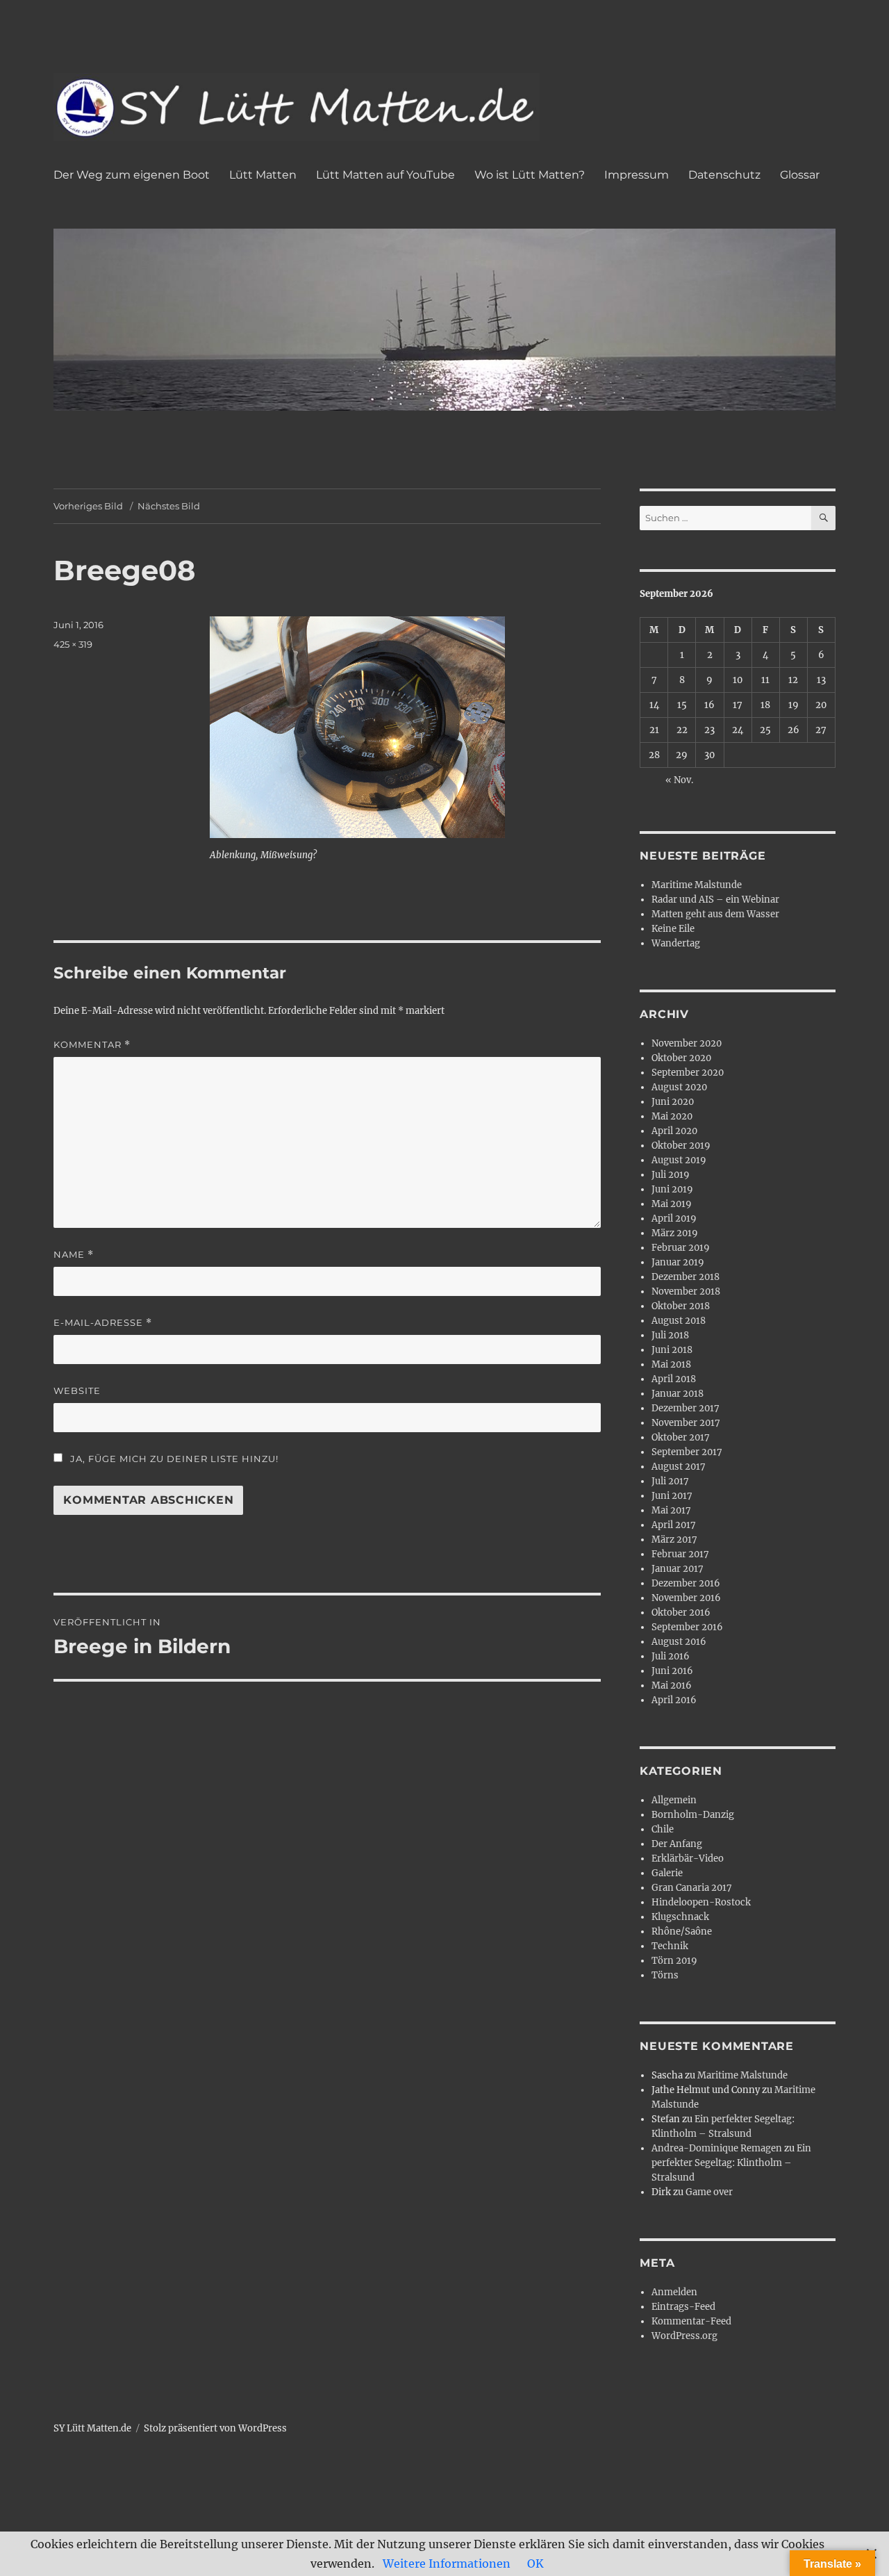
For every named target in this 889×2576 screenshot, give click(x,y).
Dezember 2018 (686, 1277)
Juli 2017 (670, 1481)
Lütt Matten (263, 175)
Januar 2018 (678, 1394)
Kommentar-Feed (691, 2321)
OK (535, 2563)
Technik (670, 1946)
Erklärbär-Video (688, 1859)
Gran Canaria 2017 (692, 1888)
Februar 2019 (681, 1248)
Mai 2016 (672, 1685)
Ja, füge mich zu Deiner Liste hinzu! (173, 1459)
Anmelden (674, 2292)
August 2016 (679, 1642)
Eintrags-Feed (683, 2307)
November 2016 (686, 1598)
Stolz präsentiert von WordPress (215, 2428)
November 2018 (686, 1291)
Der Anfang (677, 1844)
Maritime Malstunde (697, 885)
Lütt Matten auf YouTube (385, 175)
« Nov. (679, 780)
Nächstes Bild (169, 506)
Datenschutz (724, 175)
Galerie (667, 1873)
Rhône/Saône (682, 1931)
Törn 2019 (674, 1961)
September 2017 (687, 1452)
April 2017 (674, 1525)
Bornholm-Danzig (693, 1815)
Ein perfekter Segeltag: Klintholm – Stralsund (731, 2163)
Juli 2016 (671, 1656)
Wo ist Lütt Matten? (530, 175)
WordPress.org (684, 2336)
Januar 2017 (678, 1569)
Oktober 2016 (681, 1613)
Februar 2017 (680, 1554)
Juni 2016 (672, 1671)
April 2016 (674, 1700)
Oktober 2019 (681, 1146)
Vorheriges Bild (88, 506)
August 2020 (679, 1087)
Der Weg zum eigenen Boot (132, 175)
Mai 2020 (672, 1116)
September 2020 (688, 1073)
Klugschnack (680, 1917)
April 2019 (674, 1219)
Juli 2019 (671, 1175)
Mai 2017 (671, 1510)
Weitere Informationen (447, 2563)
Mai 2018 (671, 1364)
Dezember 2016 (686, 1583)
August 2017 (679, 1467)
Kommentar (92, 1045)
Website (77, 1390)
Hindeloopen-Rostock (701, 1902)
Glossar (800, 175)
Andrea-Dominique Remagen (717, 2148)
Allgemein (674, 1800)
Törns (665, 1975)
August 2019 (679, 1160)
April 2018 (674, 1379)
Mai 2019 (672, 1204)
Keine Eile (673, 929)
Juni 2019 (672, 1189)
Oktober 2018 (681, 1306)
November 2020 (687, 1043)
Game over (709, 2192)
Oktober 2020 (681, 1058)
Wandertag (676, 943)
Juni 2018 (672, 1350)
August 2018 (679, 1321)
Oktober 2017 (681, 1437)
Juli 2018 (670, 1335)
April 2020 (674, 1131)
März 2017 (674, 1540)
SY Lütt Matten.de (92, 2428)
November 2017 (686, 1423)
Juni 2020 (673, 1102)
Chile (663, 1829)
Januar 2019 (678, 1262)
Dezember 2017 (686, 1408)
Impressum (637, 175)
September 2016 (687, 1627)
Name (74, 1255)
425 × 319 (73, 644)
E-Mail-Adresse (103, 1323)
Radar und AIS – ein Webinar (715, 900)
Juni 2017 (672, 1496)
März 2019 (675, 1233)
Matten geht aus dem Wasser (715, 914)
